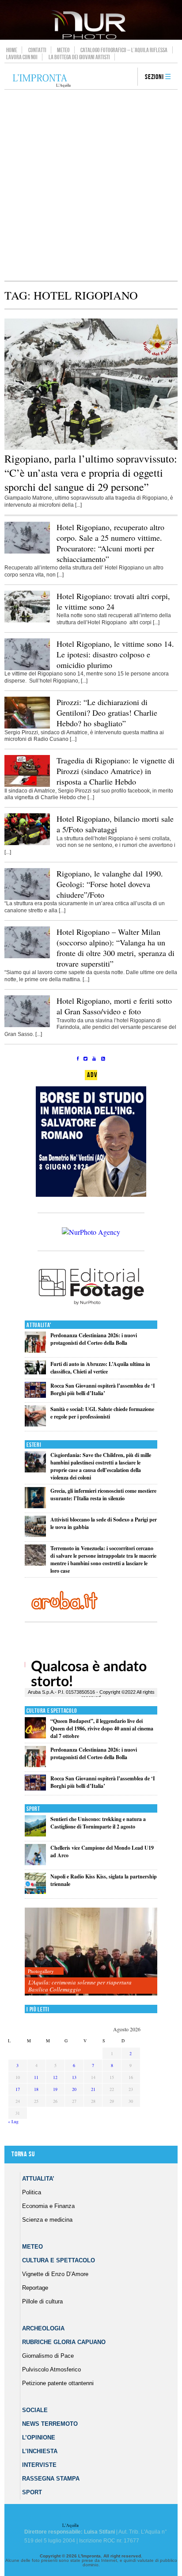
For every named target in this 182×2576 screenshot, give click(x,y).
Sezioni (154, 77)
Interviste (39, 2465)
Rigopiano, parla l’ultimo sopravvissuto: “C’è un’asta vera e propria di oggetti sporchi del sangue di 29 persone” (91, 473)
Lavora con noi (22, 57)
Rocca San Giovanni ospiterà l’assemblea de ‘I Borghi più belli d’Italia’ (103, 1389)
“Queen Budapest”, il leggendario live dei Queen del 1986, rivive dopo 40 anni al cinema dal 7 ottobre (102, 1728)
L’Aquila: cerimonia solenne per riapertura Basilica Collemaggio (80, 1986)
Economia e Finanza (48, 2206)
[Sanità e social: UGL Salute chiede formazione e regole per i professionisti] (35, 1425)
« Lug (13, 2121)
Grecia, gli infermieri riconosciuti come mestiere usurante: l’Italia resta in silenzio (103, 1495)
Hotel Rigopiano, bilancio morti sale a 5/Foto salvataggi (115, 824)
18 (36, 2089)
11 (36, 2077)
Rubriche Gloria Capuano (64, 2342)
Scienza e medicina (47, 2220)
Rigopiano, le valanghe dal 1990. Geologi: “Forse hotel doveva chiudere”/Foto (110, 884)
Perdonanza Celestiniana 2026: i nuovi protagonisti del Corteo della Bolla (94, 1339)
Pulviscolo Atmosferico (51, 2369)
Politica (32, 2192)
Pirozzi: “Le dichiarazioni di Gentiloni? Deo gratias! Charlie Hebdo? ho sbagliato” (107, 713)
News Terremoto (50, 2424)
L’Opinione (39, 2438)
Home (12, 50)
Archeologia (43, 2328)
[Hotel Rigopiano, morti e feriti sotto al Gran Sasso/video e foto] (27, 1025)
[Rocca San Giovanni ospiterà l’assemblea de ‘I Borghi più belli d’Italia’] (35, 1396)
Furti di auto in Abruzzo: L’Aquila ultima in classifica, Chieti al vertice (100, 1368)
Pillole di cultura (42, 2301)
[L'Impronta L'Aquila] (42, 81)
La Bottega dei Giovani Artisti (79, 57)
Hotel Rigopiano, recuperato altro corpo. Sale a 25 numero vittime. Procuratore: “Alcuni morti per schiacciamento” (110, 543)
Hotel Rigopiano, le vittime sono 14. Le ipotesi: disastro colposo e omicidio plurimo (115, 654)
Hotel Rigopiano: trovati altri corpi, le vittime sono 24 (113, 601)
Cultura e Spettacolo (52, 1711)
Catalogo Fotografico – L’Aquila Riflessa (124, 50)
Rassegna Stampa (51, 2479)
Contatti (37, 50)
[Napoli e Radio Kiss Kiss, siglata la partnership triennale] (35, 1892)
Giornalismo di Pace (48, 2356)
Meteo (63, 50)
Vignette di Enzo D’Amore (55, 2274)
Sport (33, 1809)
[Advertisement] (91, 185)
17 (18, 2089)
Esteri (34, 1445)
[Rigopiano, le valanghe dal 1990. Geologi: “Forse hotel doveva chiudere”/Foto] (27, 898)
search (128, 77)
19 (55, 2089)
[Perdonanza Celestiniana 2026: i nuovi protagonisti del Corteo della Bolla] (35, 1351)
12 (55, 2077)
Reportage (35, 2288)
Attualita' (39, 1325)
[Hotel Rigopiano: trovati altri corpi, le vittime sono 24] (27, 621)
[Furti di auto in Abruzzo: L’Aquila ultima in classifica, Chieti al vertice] (35, 1372)
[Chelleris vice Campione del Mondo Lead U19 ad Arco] (35, 1863)
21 (93, 2089)
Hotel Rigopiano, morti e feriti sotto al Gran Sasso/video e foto (114, 1006)
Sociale (35, 2410)
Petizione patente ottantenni (58, 2383)
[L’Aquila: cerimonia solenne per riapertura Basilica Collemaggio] (91, 1952)
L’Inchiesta (40, 2451)
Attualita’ (38, 2179)
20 (74, 2089)
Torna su (23, 2154)
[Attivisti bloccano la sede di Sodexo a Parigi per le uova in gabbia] (35, 1535)
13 (74, 2077)
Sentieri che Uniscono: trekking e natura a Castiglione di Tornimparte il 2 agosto (98, 1823)
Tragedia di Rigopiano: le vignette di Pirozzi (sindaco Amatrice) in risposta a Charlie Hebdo (116, 771)
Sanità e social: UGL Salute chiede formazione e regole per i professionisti (102, 1413)
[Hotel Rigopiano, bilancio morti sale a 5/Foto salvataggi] (27, 843)
